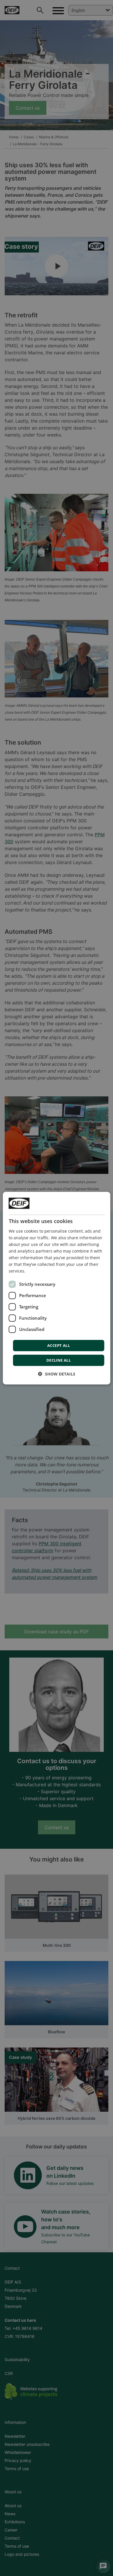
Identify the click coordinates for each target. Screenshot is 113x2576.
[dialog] (57, 1288)
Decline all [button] (59, 1360)
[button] (57, 1374)
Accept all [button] (59, 1345)
